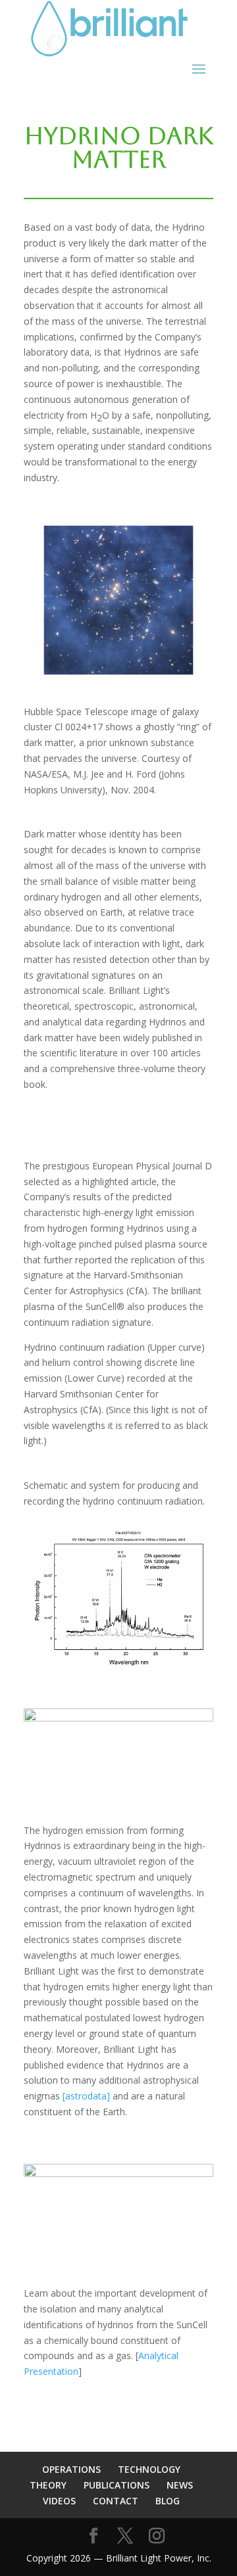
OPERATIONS (71, 2469)
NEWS (180, 2485)
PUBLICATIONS (117, 2485)
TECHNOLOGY (149, 2469)
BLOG (168, 2501)
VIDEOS (59, 2501)
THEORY (48, 2485)
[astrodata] (86, 2096)
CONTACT (116, 2501)
